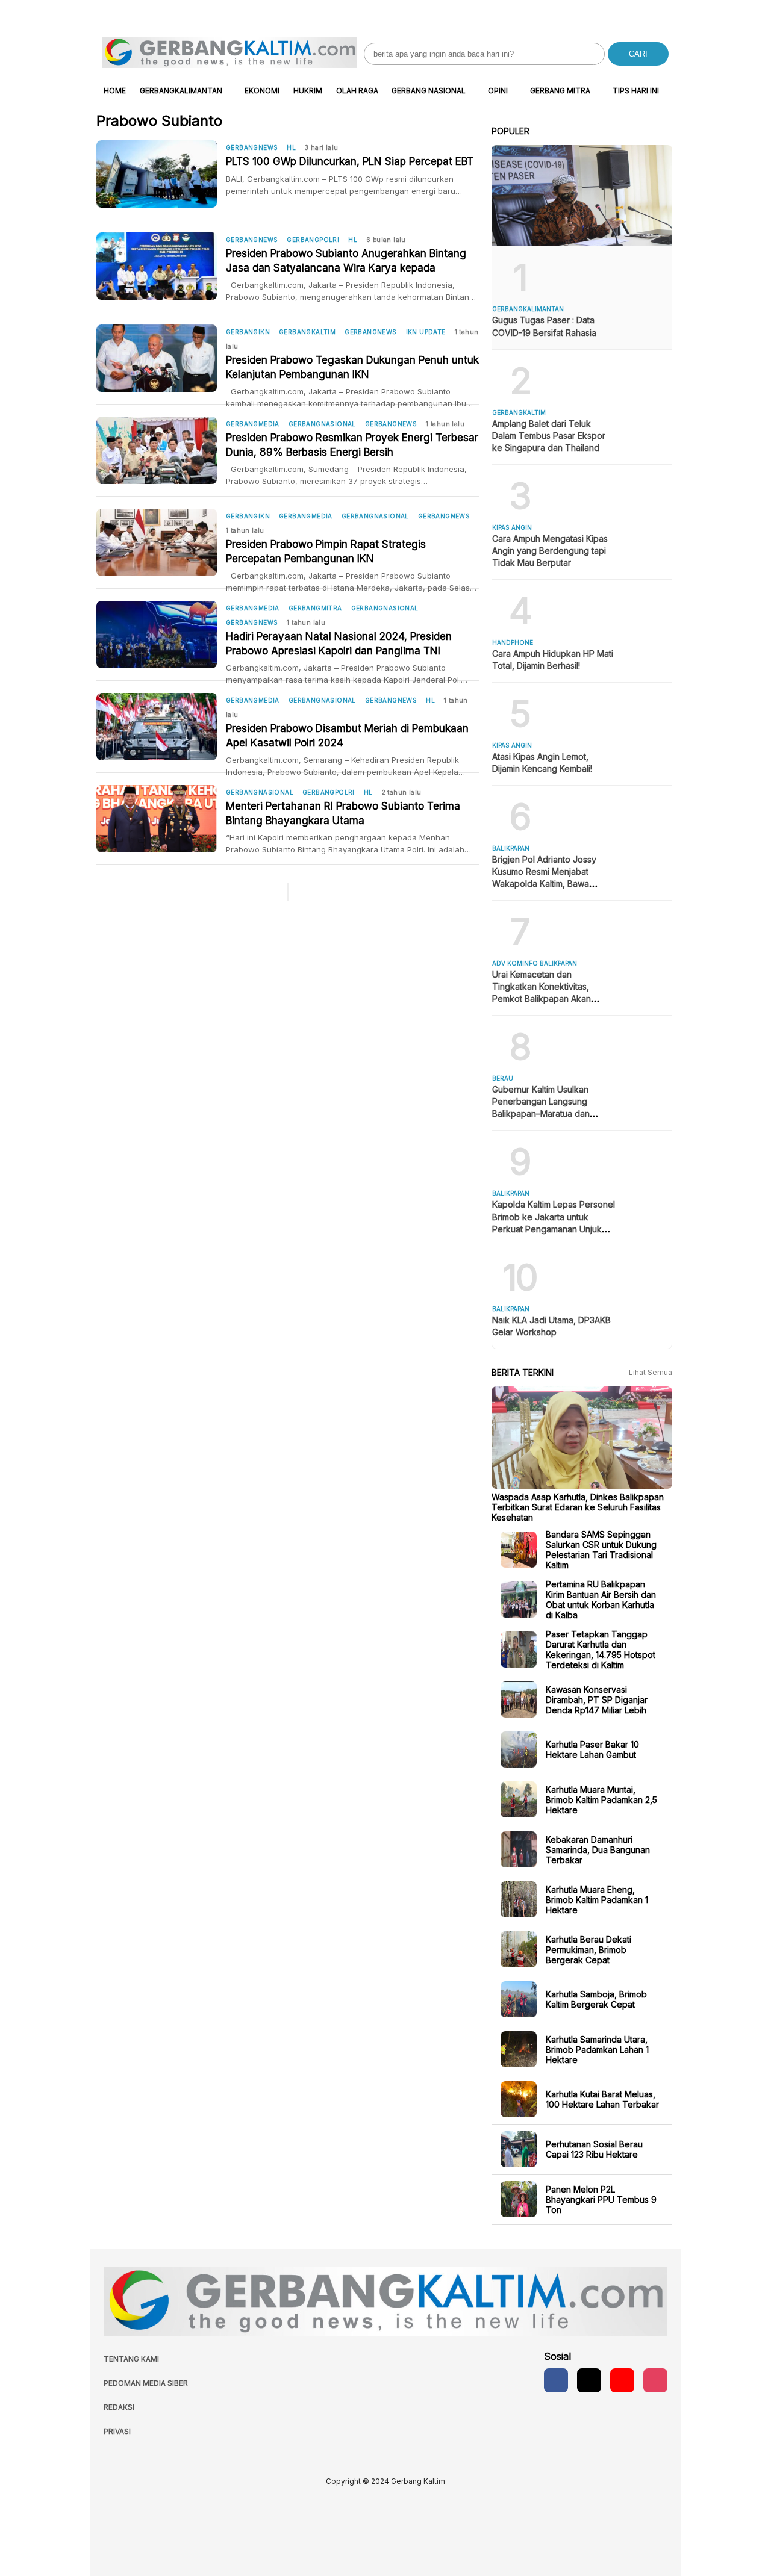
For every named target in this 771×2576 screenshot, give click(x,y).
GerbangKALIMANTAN (181, 91)
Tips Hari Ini (636, 91)
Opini (498, 91)
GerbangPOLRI (313, 240)
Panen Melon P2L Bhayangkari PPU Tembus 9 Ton (601, 2199)
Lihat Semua (651, 1372)
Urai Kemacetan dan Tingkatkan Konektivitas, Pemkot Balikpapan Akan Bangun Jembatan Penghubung (542, 998)
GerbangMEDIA (253, 424)
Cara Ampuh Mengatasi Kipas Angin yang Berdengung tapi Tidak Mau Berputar (550, 551)
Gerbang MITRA (560, 91)
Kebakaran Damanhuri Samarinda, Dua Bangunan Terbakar (598, 1849)
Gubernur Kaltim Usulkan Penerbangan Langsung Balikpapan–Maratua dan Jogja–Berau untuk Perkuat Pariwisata (546, 1113)
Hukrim (308, 91)
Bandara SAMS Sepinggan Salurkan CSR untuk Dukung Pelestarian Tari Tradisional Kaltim (601, 1550)
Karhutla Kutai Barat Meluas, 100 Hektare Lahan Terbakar (602, 2099)
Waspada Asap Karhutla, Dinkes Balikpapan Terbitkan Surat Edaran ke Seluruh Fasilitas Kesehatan (578, 1507)
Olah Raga (357, 91)
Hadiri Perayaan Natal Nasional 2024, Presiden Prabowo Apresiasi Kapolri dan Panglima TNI (339, 644)
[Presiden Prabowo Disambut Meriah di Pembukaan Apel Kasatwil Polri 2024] (161, 727)
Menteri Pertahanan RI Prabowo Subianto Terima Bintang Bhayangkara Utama (343, 813)
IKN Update (426, 332)
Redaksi (119, 2407)
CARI (638, 54)
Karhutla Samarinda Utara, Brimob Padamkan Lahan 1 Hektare (597, 2049)
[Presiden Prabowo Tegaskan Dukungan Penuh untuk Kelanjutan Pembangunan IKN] (161, 358)
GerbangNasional (322, 424)
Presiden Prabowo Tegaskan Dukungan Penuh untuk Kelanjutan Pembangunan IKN (352, 367)
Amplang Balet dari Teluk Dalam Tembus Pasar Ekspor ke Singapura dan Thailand (549, 436)
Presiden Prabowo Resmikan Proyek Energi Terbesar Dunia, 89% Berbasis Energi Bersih (352, 445)
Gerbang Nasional (429, 91)
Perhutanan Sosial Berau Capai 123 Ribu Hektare (594, 2149)
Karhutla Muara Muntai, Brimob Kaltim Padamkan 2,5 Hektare (601, 1799)
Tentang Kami (131, 2359)
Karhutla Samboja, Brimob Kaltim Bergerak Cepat (596, 1999)
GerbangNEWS (252, 147)
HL (291, 147)
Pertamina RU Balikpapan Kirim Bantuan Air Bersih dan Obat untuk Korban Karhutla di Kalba (601, 1600)
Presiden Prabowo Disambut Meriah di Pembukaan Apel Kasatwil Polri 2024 (347, 736)
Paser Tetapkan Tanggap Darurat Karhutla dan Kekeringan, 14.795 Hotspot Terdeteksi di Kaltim (601, 1650)
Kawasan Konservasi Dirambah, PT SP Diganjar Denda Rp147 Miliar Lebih (597, 1699)
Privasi (117, 2431)
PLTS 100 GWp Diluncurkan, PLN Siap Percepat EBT (350, 161)
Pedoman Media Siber (146, 2383)
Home (115, 91)
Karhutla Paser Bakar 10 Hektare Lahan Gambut (592, 1749)
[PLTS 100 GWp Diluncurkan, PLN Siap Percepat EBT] (161, 174)
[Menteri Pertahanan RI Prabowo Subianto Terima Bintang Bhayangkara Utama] (161, 819)
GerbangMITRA (315, 608)
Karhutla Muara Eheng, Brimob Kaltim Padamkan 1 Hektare (597, 1899)
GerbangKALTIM (307, 332)
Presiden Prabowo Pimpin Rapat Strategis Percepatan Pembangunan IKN (326, 551)
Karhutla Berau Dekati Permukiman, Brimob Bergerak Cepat (588, 1949)
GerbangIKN (248, 332)
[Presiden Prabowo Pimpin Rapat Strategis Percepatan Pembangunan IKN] (161, 542)
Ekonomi (262, 91)
